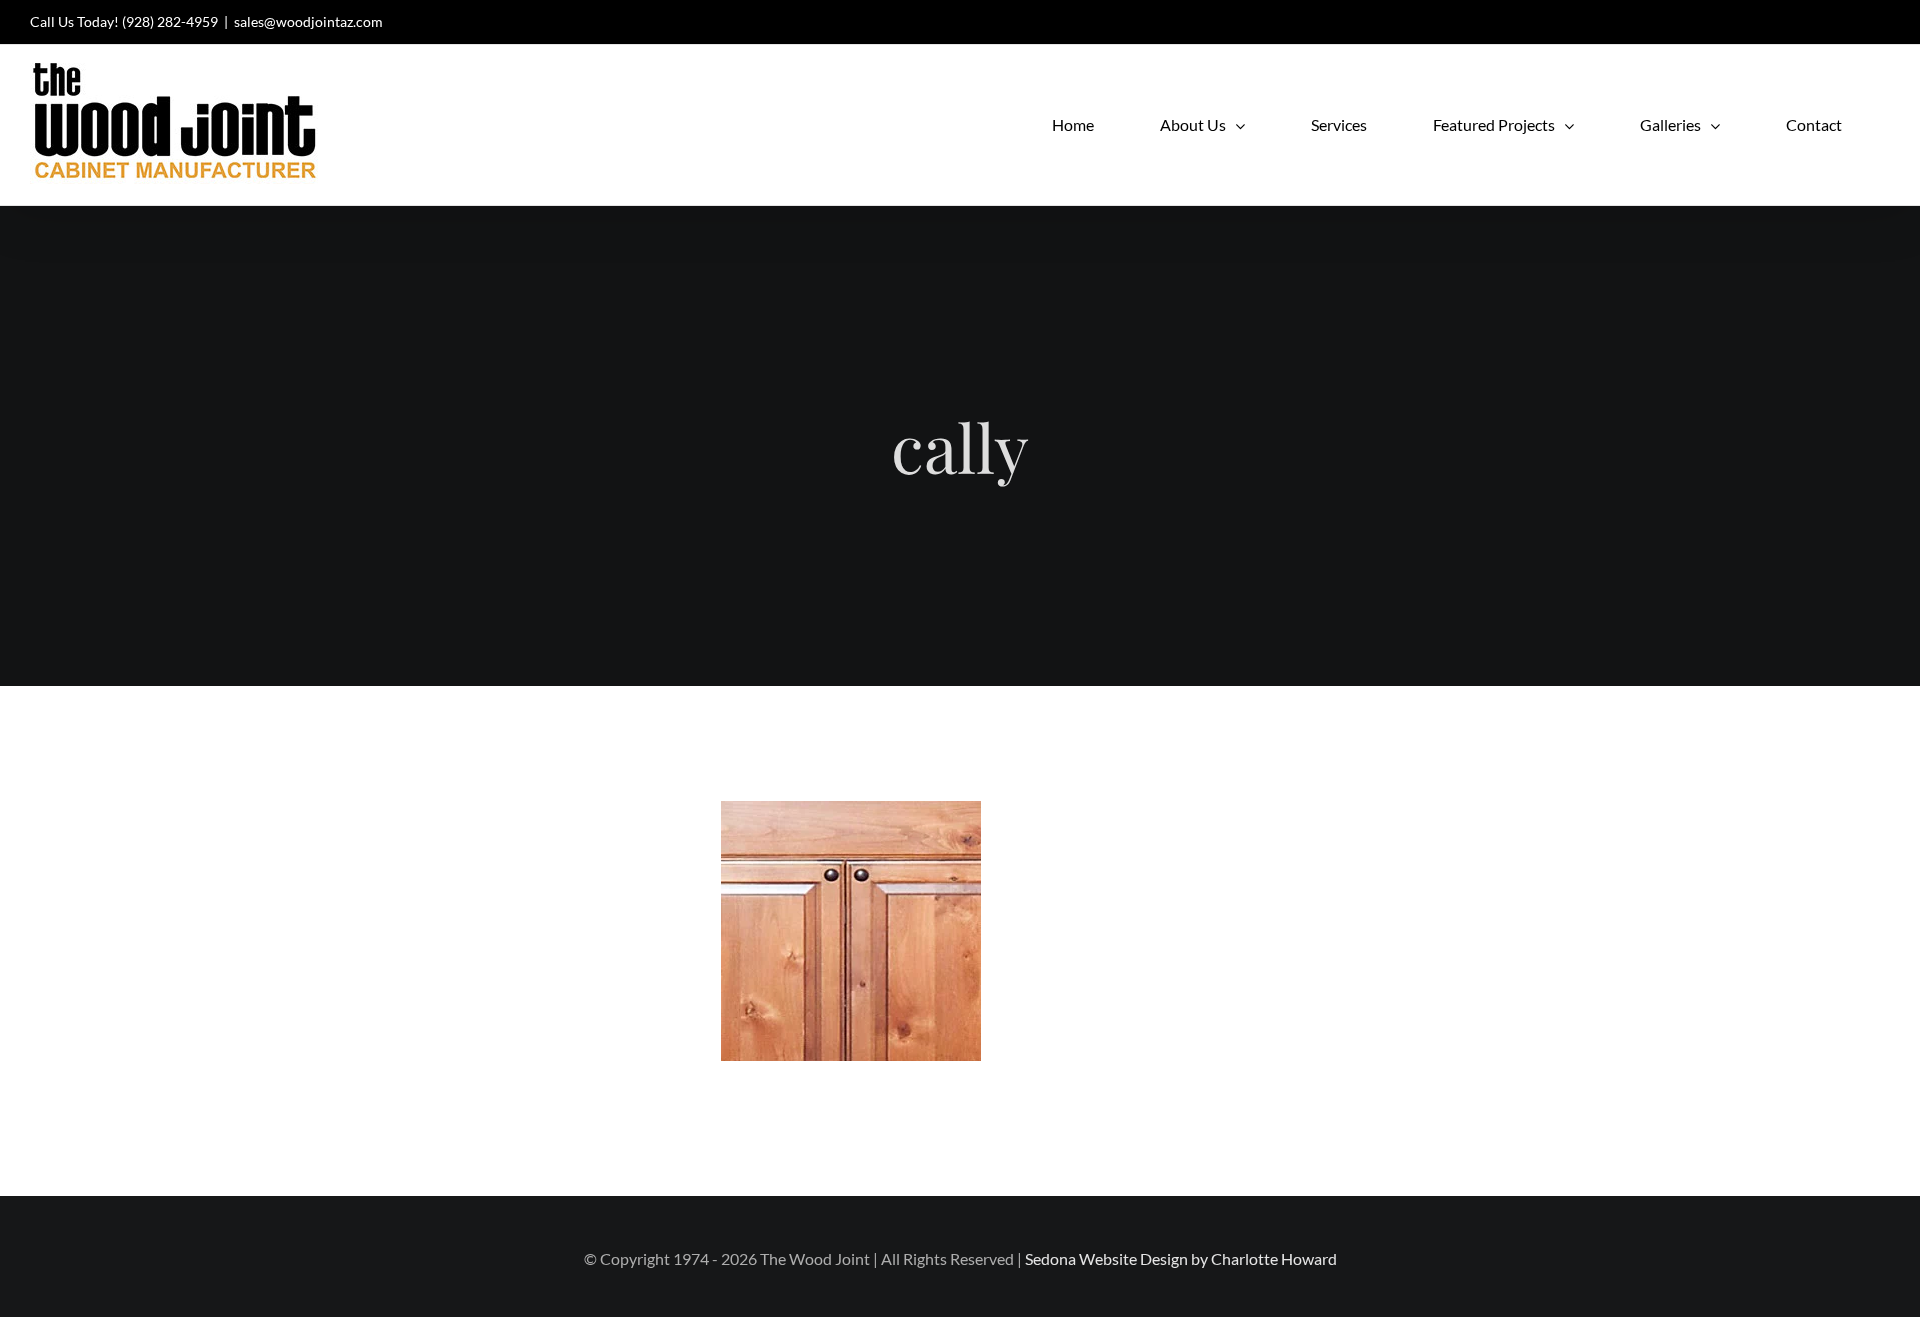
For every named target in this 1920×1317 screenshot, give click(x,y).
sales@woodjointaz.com (308, 21)
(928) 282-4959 (170, 21)
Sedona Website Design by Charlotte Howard (1181, 1258)
